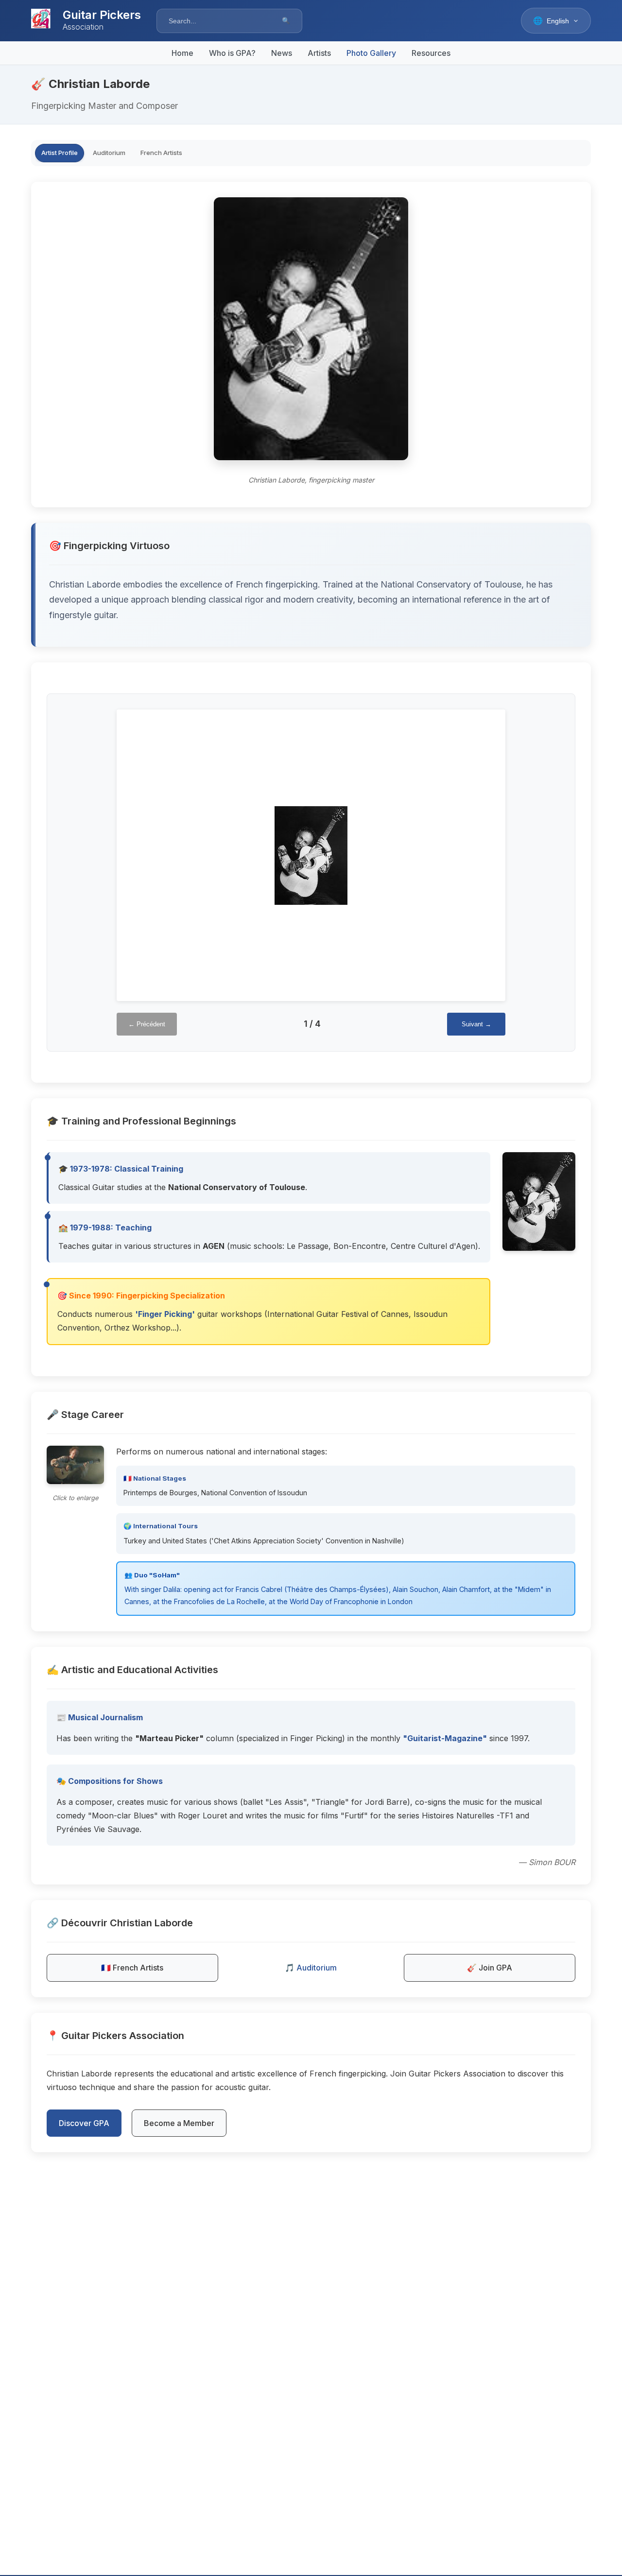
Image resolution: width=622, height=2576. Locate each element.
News (282, 53)
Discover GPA (84, 2123)
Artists (319, 53)
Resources (431, 53)
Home (182, 53)
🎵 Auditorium (311, 1968)
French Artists (161, 153)
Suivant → (476, 1024)
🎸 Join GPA (490, 1968)
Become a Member (179, 2123)
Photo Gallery (371, 53)
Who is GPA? (232, 53)
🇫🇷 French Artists (132, 1968)
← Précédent (147, 1024)
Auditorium (109, 153)
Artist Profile (60, 153)
